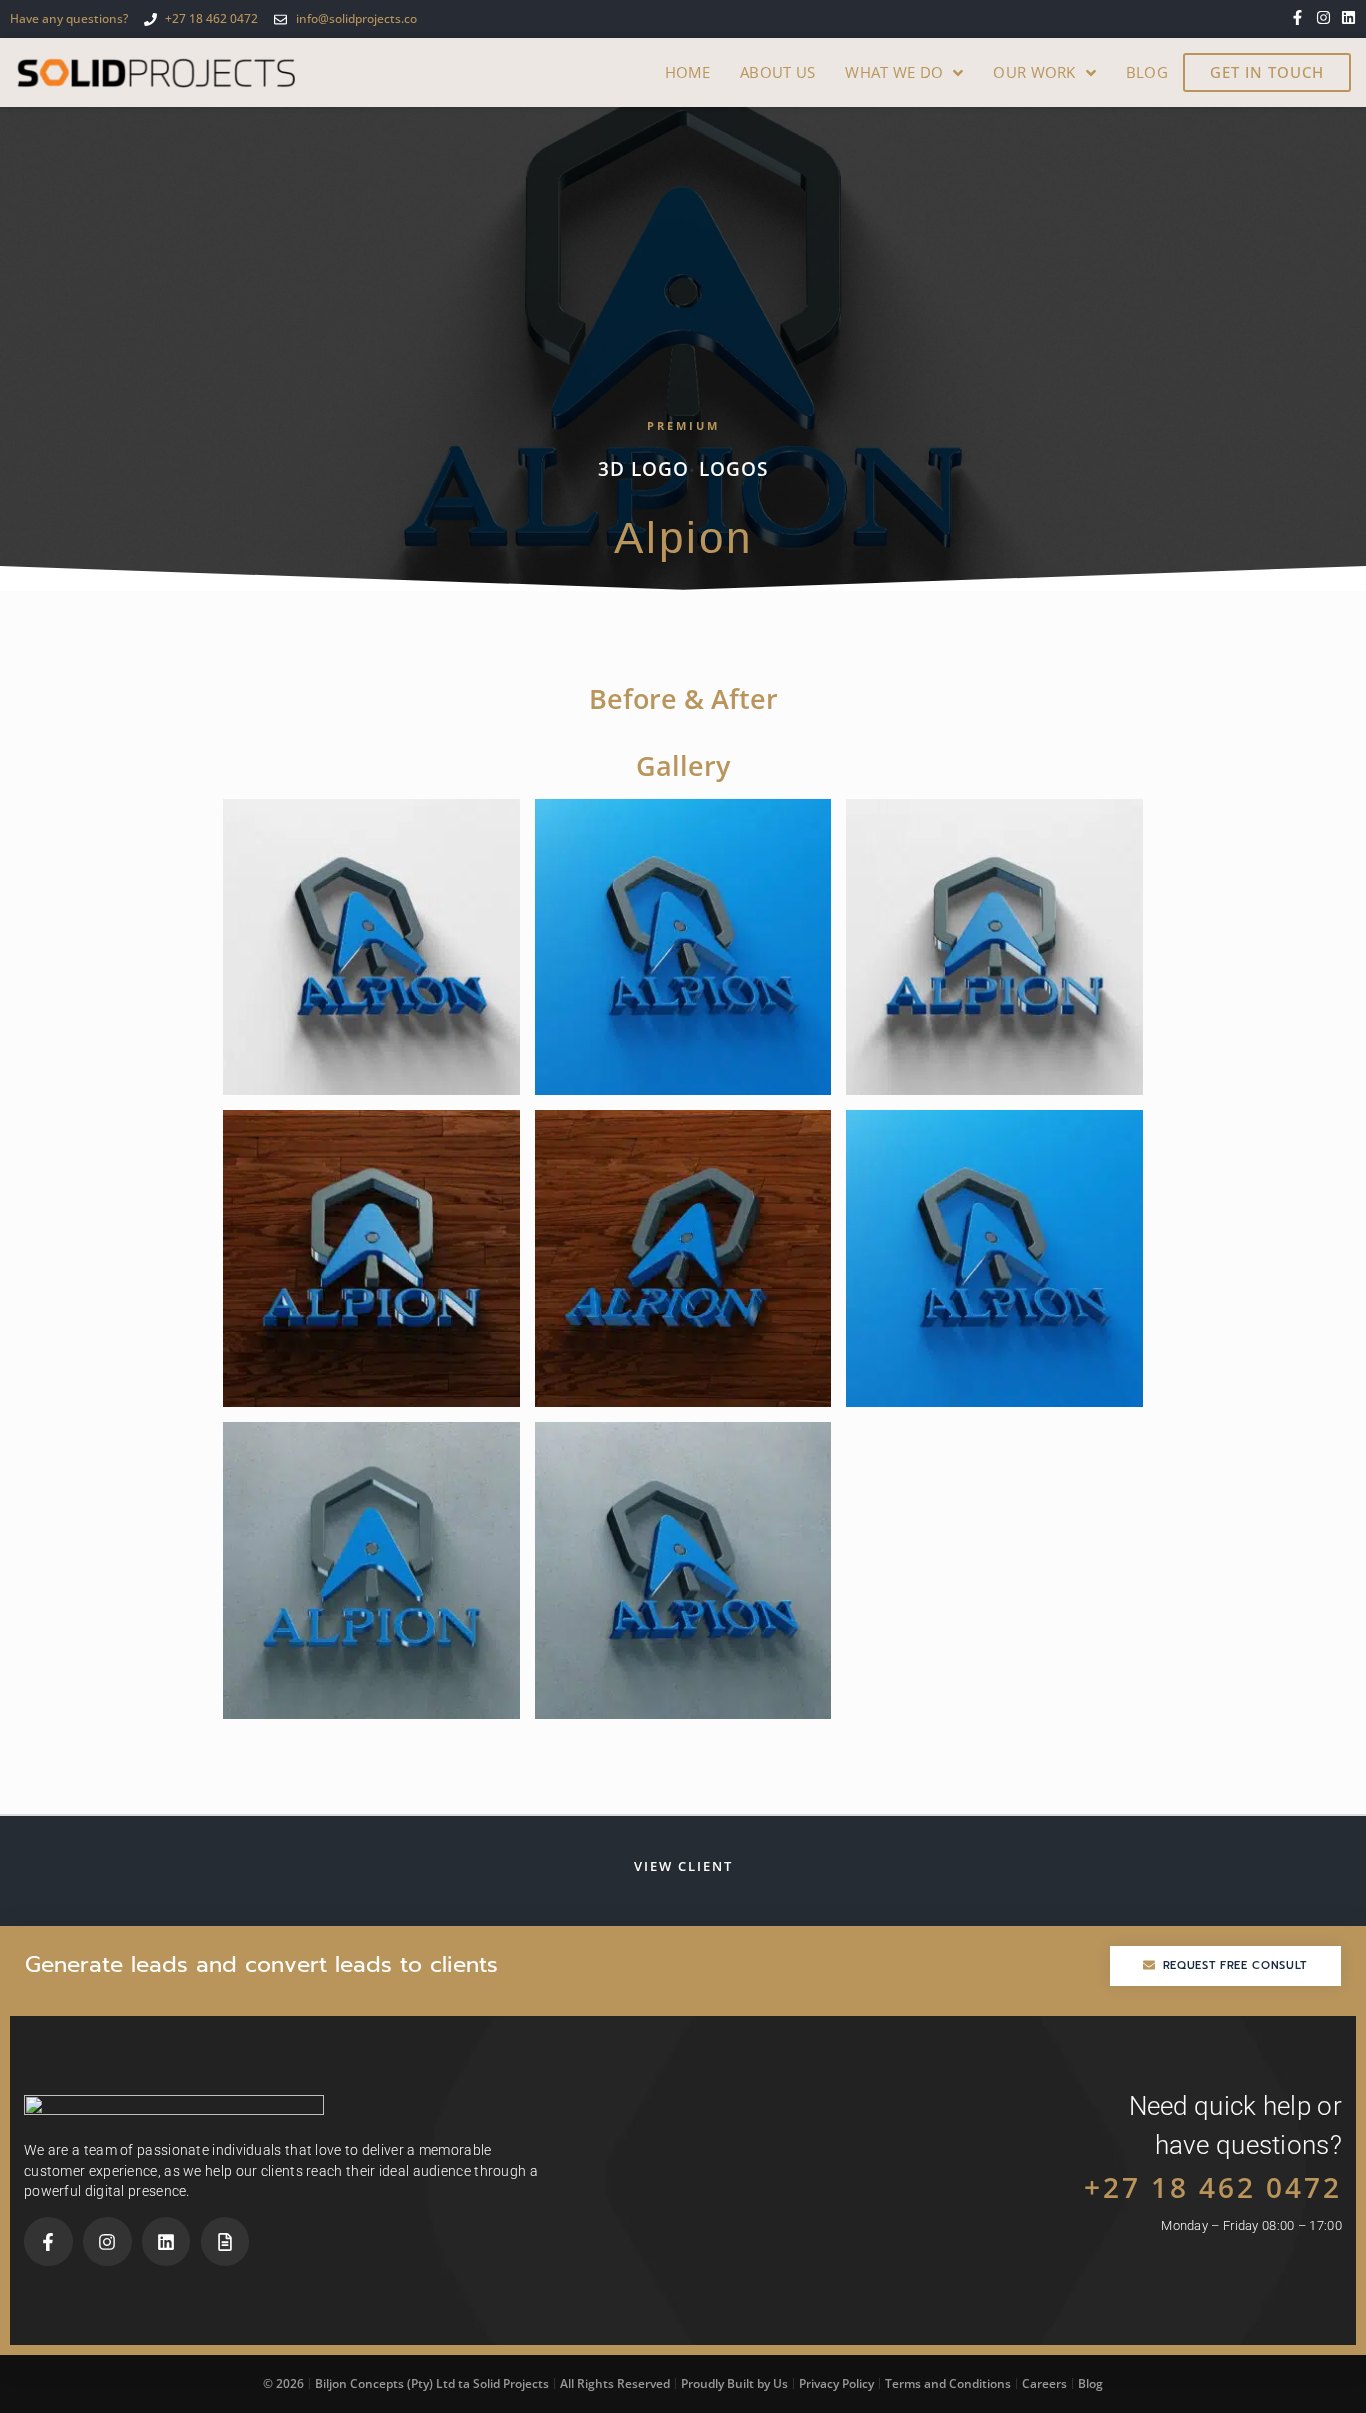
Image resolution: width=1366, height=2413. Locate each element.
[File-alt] (225, 2241)
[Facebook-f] (1297, 17)
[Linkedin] (1348, 17)
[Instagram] (1323, 17)
